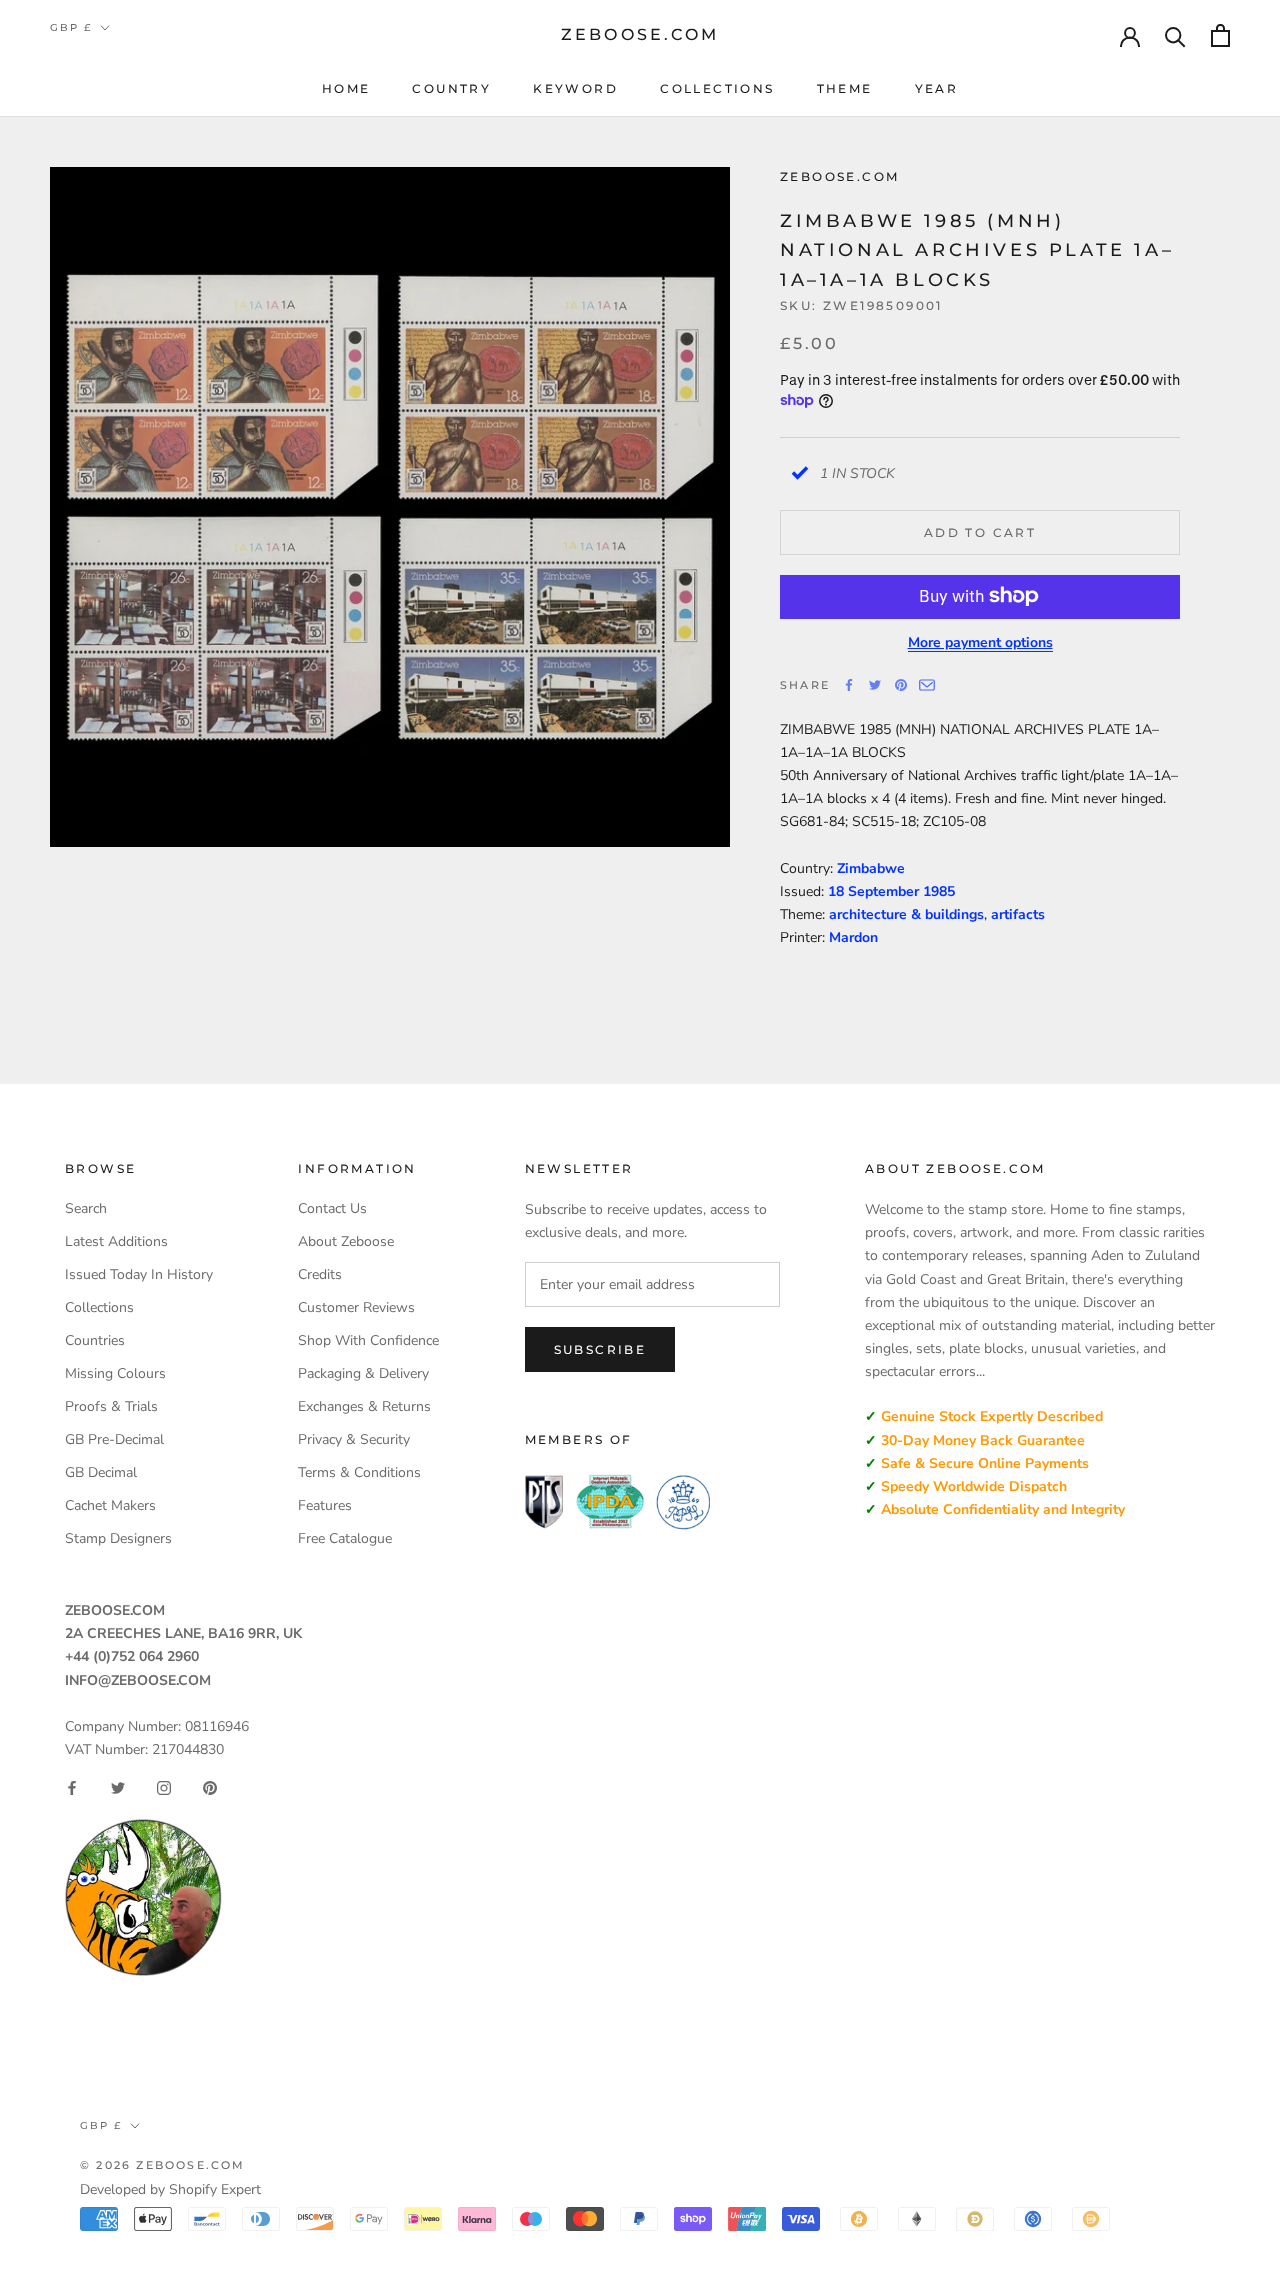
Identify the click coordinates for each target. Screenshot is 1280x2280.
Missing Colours (115, 1373)
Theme (845, 88)
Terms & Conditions (359, 1472)
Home (346, 88)
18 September (875, 891)
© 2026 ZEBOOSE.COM (163, 2165)
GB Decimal (101, 1472)
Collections (717, 88)
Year (937, 88)
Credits (320, 1274)
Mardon (853, 937)
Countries (95, 1340)
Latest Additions (116, 1241)
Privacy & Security (354, 1439)
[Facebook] (849, 685)
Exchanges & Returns (364, 1406)
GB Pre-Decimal (114, 1439)
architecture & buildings (906, 914)
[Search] (1175, 35)
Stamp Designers (118, 1538)
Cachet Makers (110, 1505)
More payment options (980, 641)
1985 (939, 891)
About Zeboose (346, 1241)
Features (325, 1505)
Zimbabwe (871, 868)
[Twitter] (875, 685)
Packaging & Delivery (363, 1373)
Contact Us (332, 1208)
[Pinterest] (901, 685)
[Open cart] (1220, 35)
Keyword (575, 88)
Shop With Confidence (368, 1340)
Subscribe (600, 1349)
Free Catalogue (345, 1538)
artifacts (1018, 914)
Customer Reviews (356, 1307)
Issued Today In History (139, 1274)
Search (86, 1208)
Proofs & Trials (111, 1406)
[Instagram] (164, 1788)
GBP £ (71, 27)
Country (451, 88)
